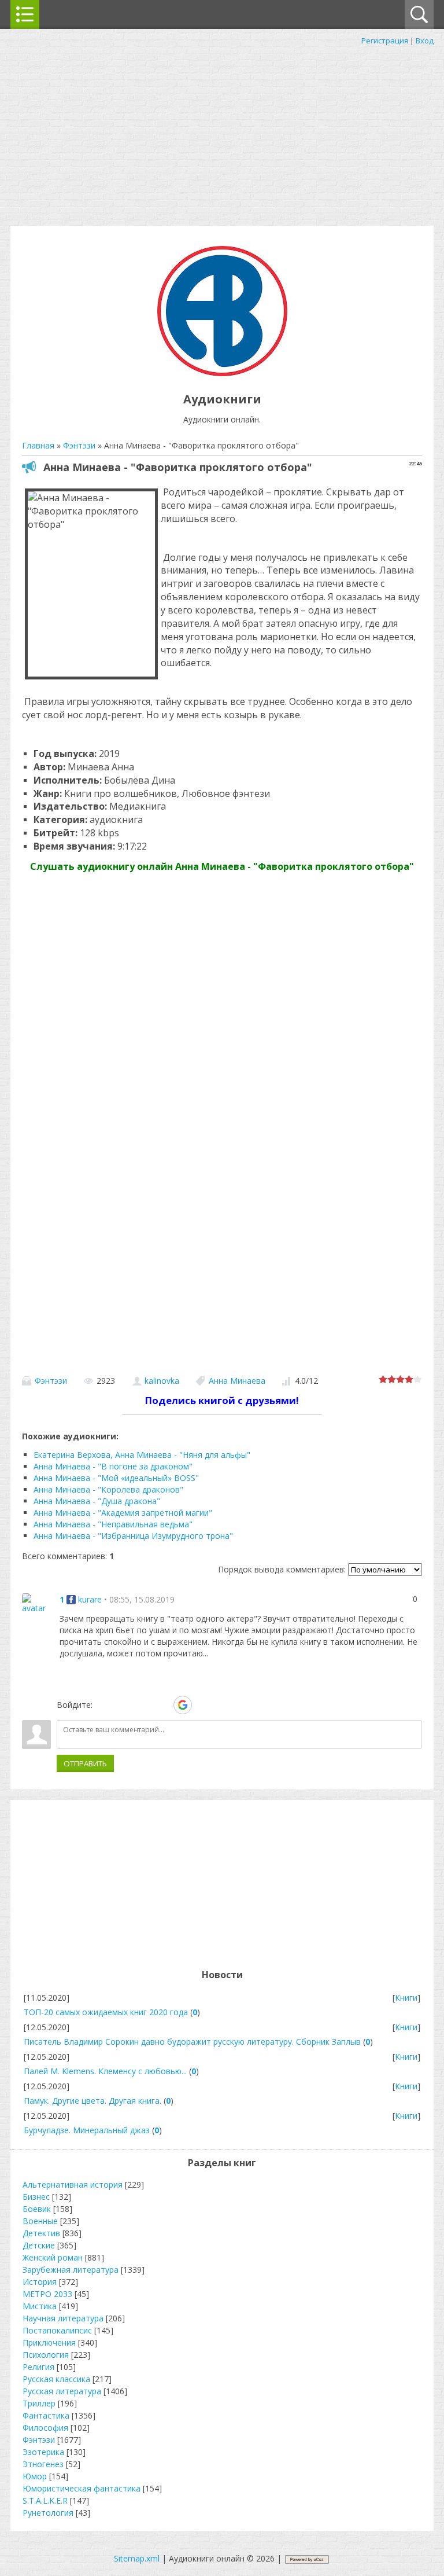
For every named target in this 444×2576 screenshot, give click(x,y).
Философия (45, 2428)
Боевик (37, 2209)
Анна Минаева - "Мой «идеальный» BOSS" (116, 1478)
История (40, 2282)
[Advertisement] (222, 133)
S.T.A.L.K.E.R (45, 2500)
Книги (406, 1998)
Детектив (41, 2233)
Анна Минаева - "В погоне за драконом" (113, 1466)
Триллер (39, 2403)
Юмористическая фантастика (82, 2488)
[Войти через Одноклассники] (203, 1705)
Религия (38, 2367)
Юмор (35, 2476)
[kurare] (36, 1603)
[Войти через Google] (183, 1705)
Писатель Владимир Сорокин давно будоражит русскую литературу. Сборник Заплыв (192, 2042)
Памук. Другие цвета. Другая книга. (92, 2101)
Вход (425, 41)
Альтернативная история (73, 2184)
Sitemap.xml (137, 2558)
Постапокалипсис (57, 2330)
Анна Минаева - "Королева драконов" (108, 1489)
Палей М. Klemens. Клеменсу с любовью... (105, 2071)
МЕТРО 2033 (47, 2294)
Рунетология (48, 2513)
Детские (39, 2245)
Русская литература (62, 2391)
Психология (46, 2355)
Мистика (40, 2306)
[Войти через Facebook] (143, 1705)
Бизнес (36, 2197)
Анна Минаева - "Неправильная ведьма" (113, 1524)
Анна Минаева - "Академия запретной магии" (123, 1513)
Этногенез (43, 2464)
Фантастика (46, 2415)
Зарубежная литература (71, 2270)
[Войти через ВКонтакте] (123, 1705)
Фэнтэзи (51, 1381)
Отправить (85, 1763)
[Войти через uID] (103, 1705)
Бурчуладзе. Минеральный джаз (87, 2130)
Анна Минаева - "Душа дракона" (97, 1501)
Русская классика (56, 2379)
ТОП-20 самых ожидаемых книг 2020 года (106, 2012)
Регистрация (385, 41)
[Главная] (222, 373)
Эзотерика (43, 2452)
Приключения (49, 2342)
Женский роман (53, 2257)
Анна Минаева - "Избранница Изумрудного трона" (133, 1536)
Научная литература (63, 2318)
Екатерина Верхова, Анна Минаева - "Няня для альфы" (142, 1455)
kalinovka (162, 1381)
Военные (40, 2221)
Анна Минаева (237, 1381)
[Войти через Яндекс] (162, 1705)
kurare (90, 1599)
